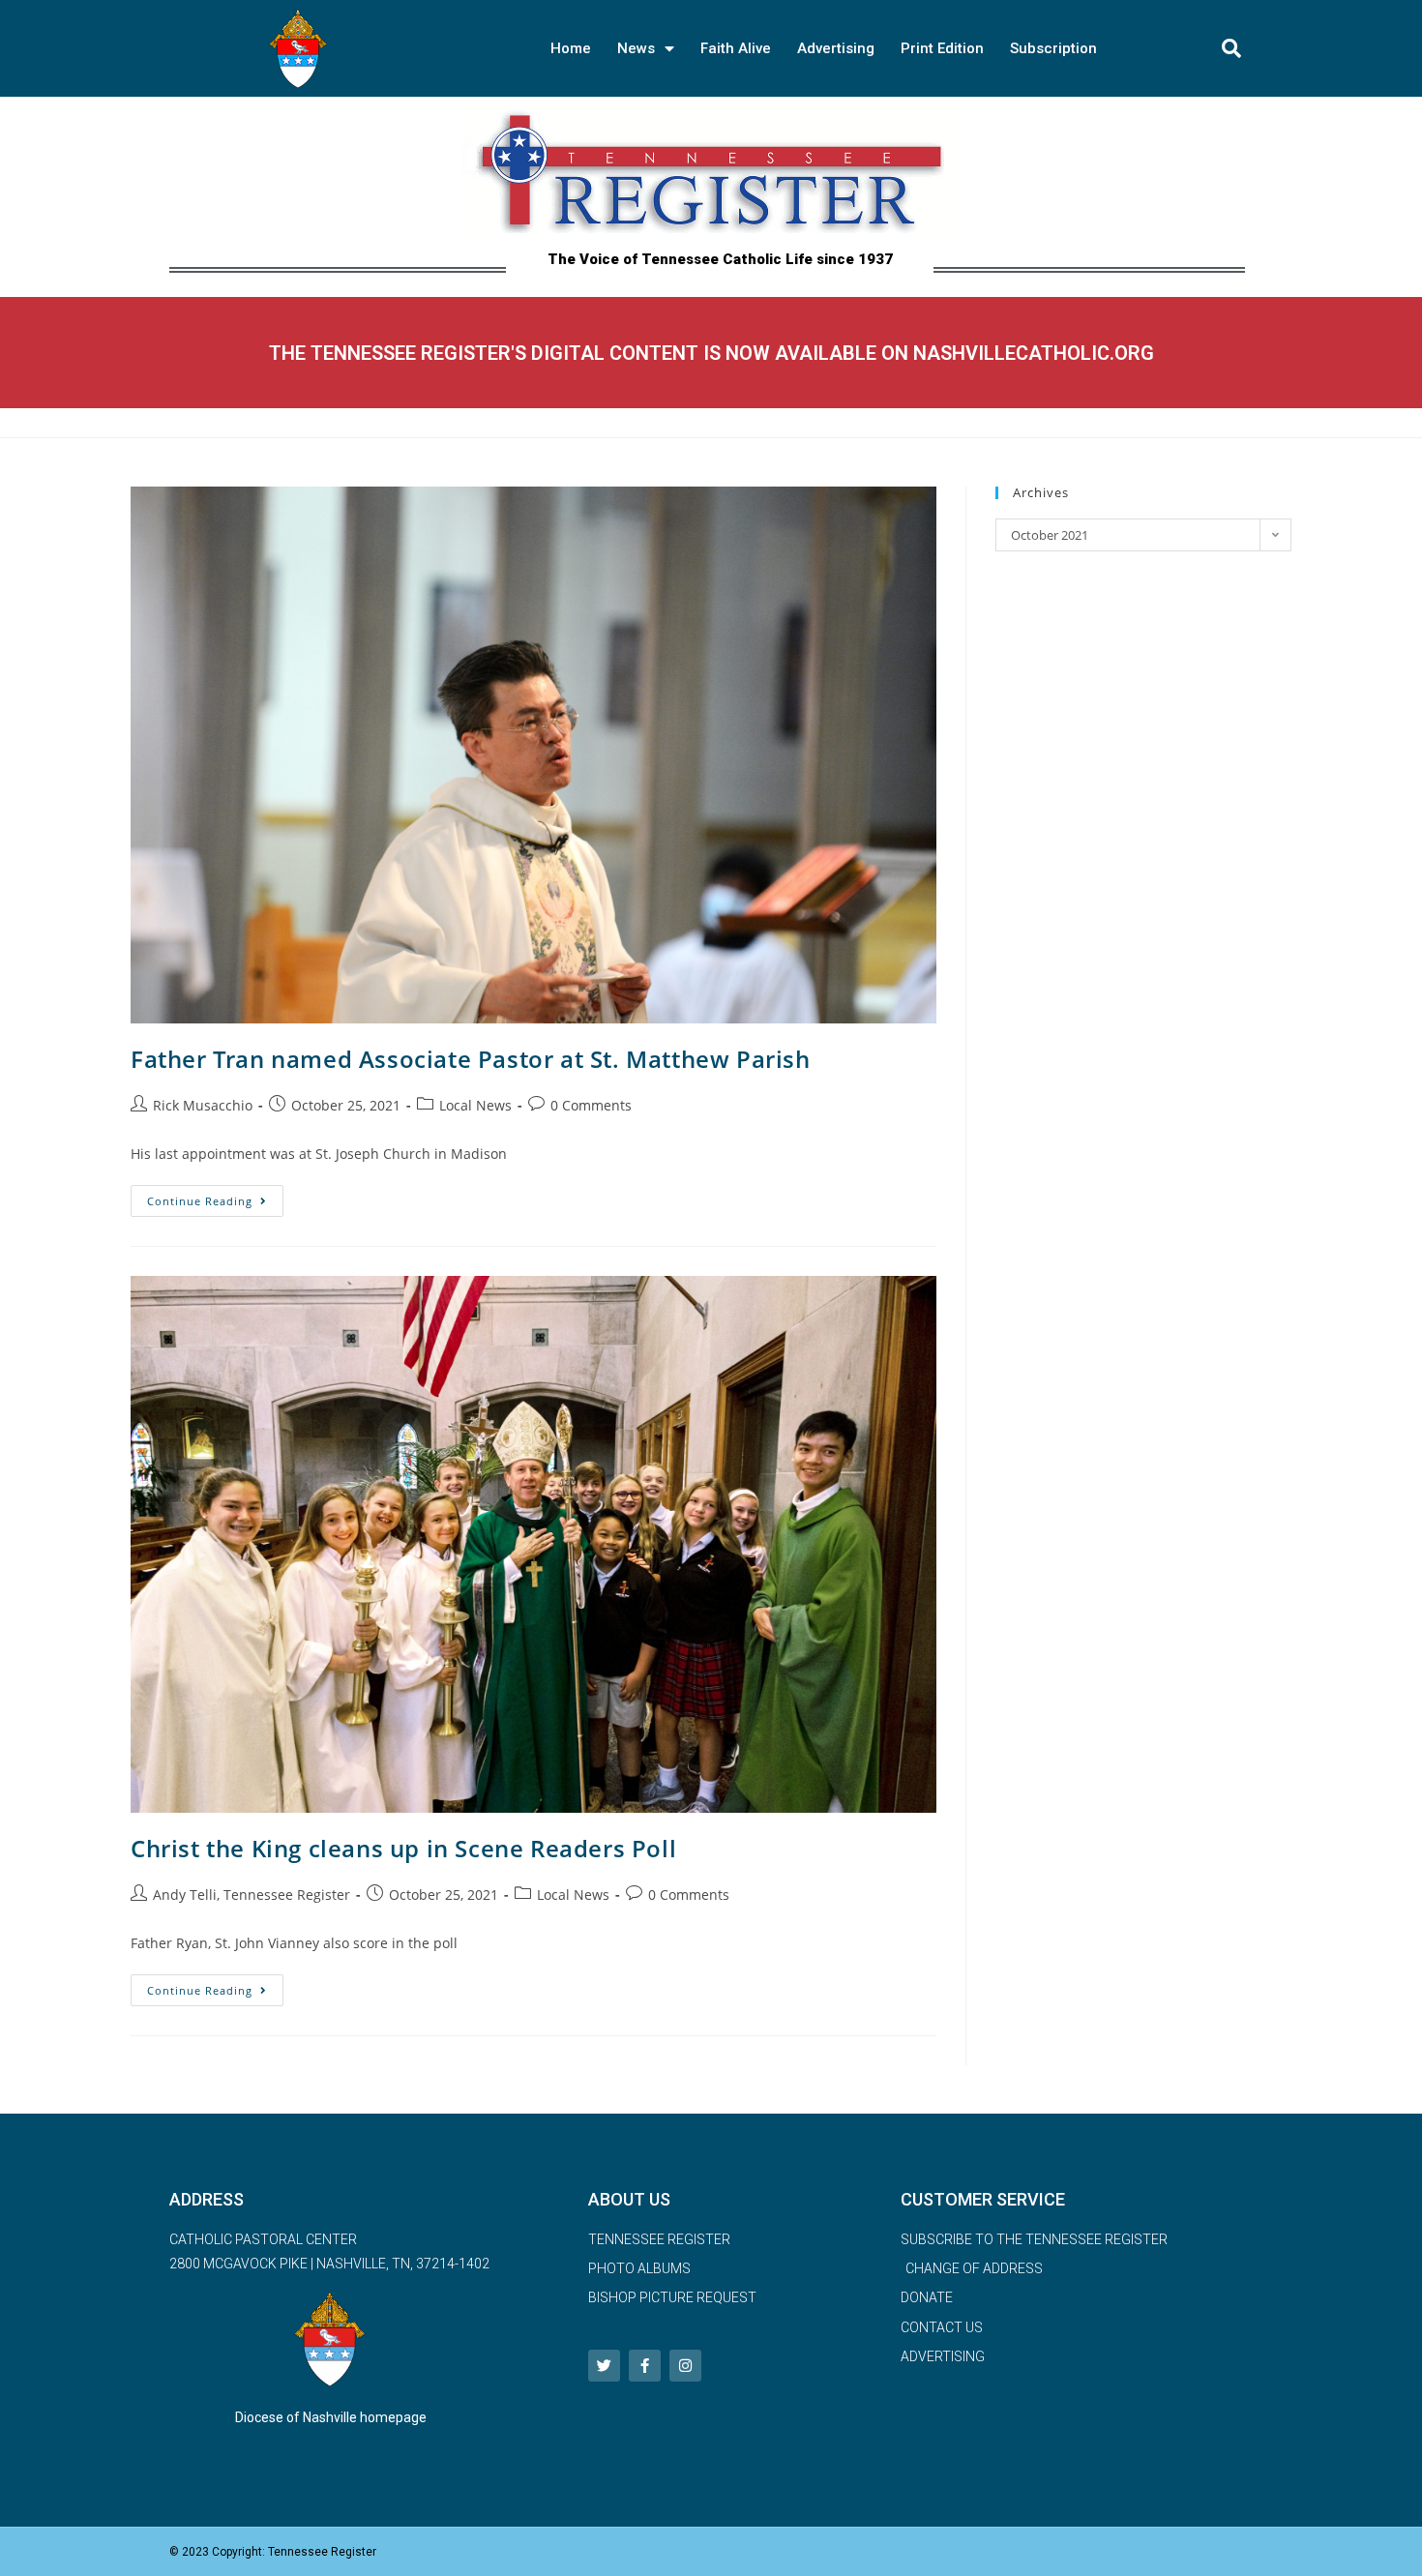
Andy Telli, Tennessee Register (252, 1895)
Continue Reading (215, 1197)
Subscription (1053, 48)
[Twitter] (604, 2366)
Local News (475, 1105)
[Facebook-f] (645, 2366)
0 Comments (591, 1105)
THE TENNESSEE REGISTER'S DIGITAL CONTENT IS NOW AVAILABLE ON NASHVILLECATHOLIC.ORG (711, 353)
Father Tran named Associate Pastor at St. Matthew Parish (471, 1059)
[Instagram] (685, 2366)
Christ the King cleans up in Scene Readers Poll (403, 1848)
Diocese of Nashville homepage (331, 2417)
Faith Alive (736, 48)
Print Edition (942, 48)
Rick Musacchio (203, 1105)
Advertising (836, 48)
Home (571, 48)
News (636, 48)
